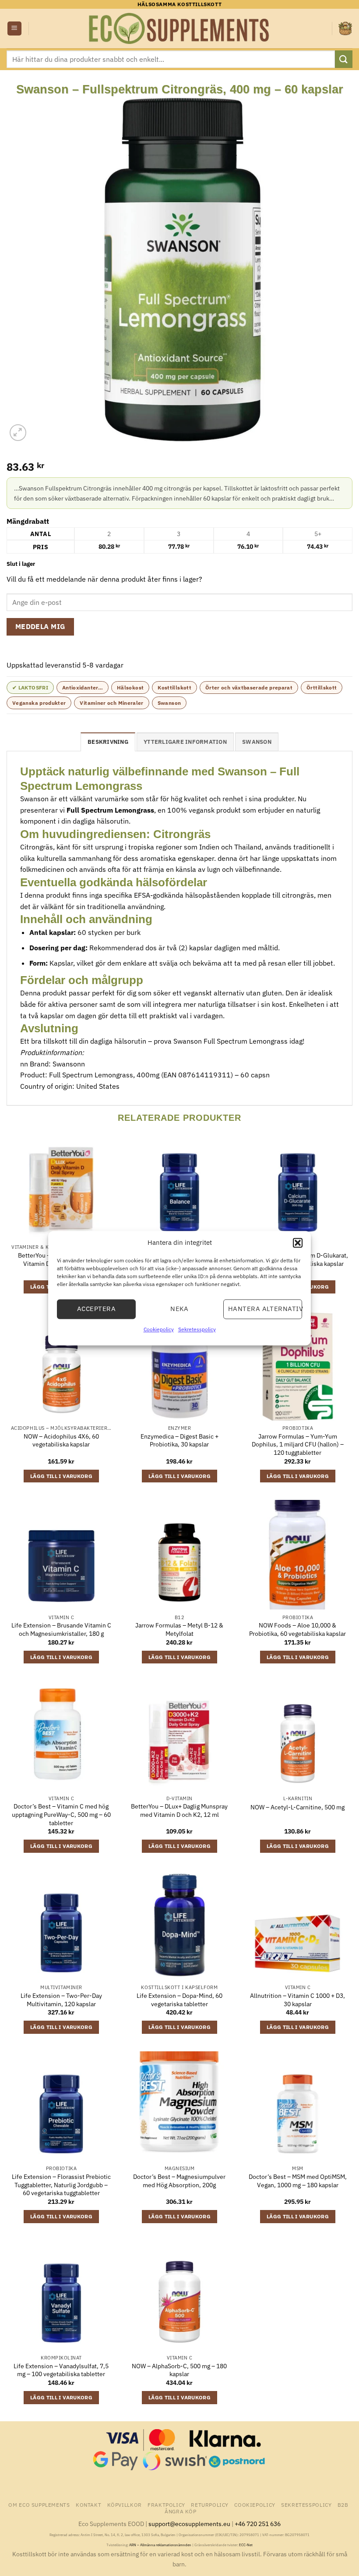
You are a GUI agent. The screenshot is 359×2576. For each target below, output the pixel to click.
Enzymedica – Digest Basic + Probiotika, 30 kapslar (179, 1441)
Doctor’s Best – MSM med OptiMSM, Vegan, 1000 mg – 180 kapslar (298, 2181)
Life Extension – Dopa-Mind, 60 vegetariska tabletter (179, 2000)
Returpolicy (210, 2505)
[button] (298, 1243)
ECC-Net (246, 2545)
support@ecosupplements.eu (189, 2524)
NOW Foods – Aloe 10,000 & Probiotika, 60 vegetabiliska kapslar (297, 1629)
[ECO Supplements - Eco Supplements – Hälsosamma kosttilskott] (179, 28)
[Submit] (344, 59)
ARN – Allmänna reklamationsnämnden (160, 2545)
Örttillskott (322, 688)
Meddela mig (40, 626)
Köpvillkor (125, 2505)
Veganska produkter (39, 703)
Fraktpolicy (166, 2505)
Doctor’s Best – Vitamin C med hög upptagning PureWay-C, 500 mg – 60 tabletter (61, 1814)
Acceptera (96, 1309)
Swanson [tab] (257, 742)
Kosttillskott (174, 688)
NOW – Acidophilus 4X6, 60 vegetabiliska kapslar (61, 1441)
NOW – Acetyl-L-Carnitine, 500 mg (297, 1807)
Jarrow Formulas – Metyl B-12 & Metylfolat (179, 1629)
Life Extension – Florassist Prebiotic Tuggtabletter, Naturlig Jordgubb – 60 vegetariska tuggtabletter (61, 2185)
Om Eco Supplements (39, 2505)
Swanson (169, 703)
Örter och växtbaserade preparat (249, 688)
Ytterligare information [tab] (185, 742)
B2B (343, 2505)
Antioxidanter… (83, 688)
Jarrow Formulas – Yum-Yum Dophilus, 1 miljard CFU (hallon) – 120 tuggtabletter (298, 1444)
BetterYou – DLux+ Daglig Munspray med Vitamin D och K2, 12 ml (179, 1810)
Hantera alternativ (265, 1309)
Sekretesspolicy (197, 1329)
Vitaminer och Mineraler (111, 703)
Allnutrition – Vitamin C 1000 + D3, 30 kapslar (297, 2000)
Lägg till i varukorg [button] (61, 1476)
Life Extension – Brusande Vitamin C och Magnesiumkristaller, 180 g (61, 1629)
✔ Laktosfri (30, 688)
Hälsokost (130, 688)
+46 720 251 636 (258, 2524)
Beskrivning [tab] (108, 742)
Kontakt (88, 2505)
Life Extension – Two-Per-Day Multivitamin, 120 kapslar (61, 2000)
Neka (179, 1309)
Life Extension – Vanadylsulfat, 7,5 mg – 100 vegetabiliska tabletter (61, 2370)
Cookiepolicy (159, 1329)
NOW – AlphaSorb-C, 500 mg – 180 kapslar (179, 2370)
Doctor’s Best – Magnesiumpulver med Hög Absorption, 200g (179, 2181)
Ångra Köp (181, 2511)
